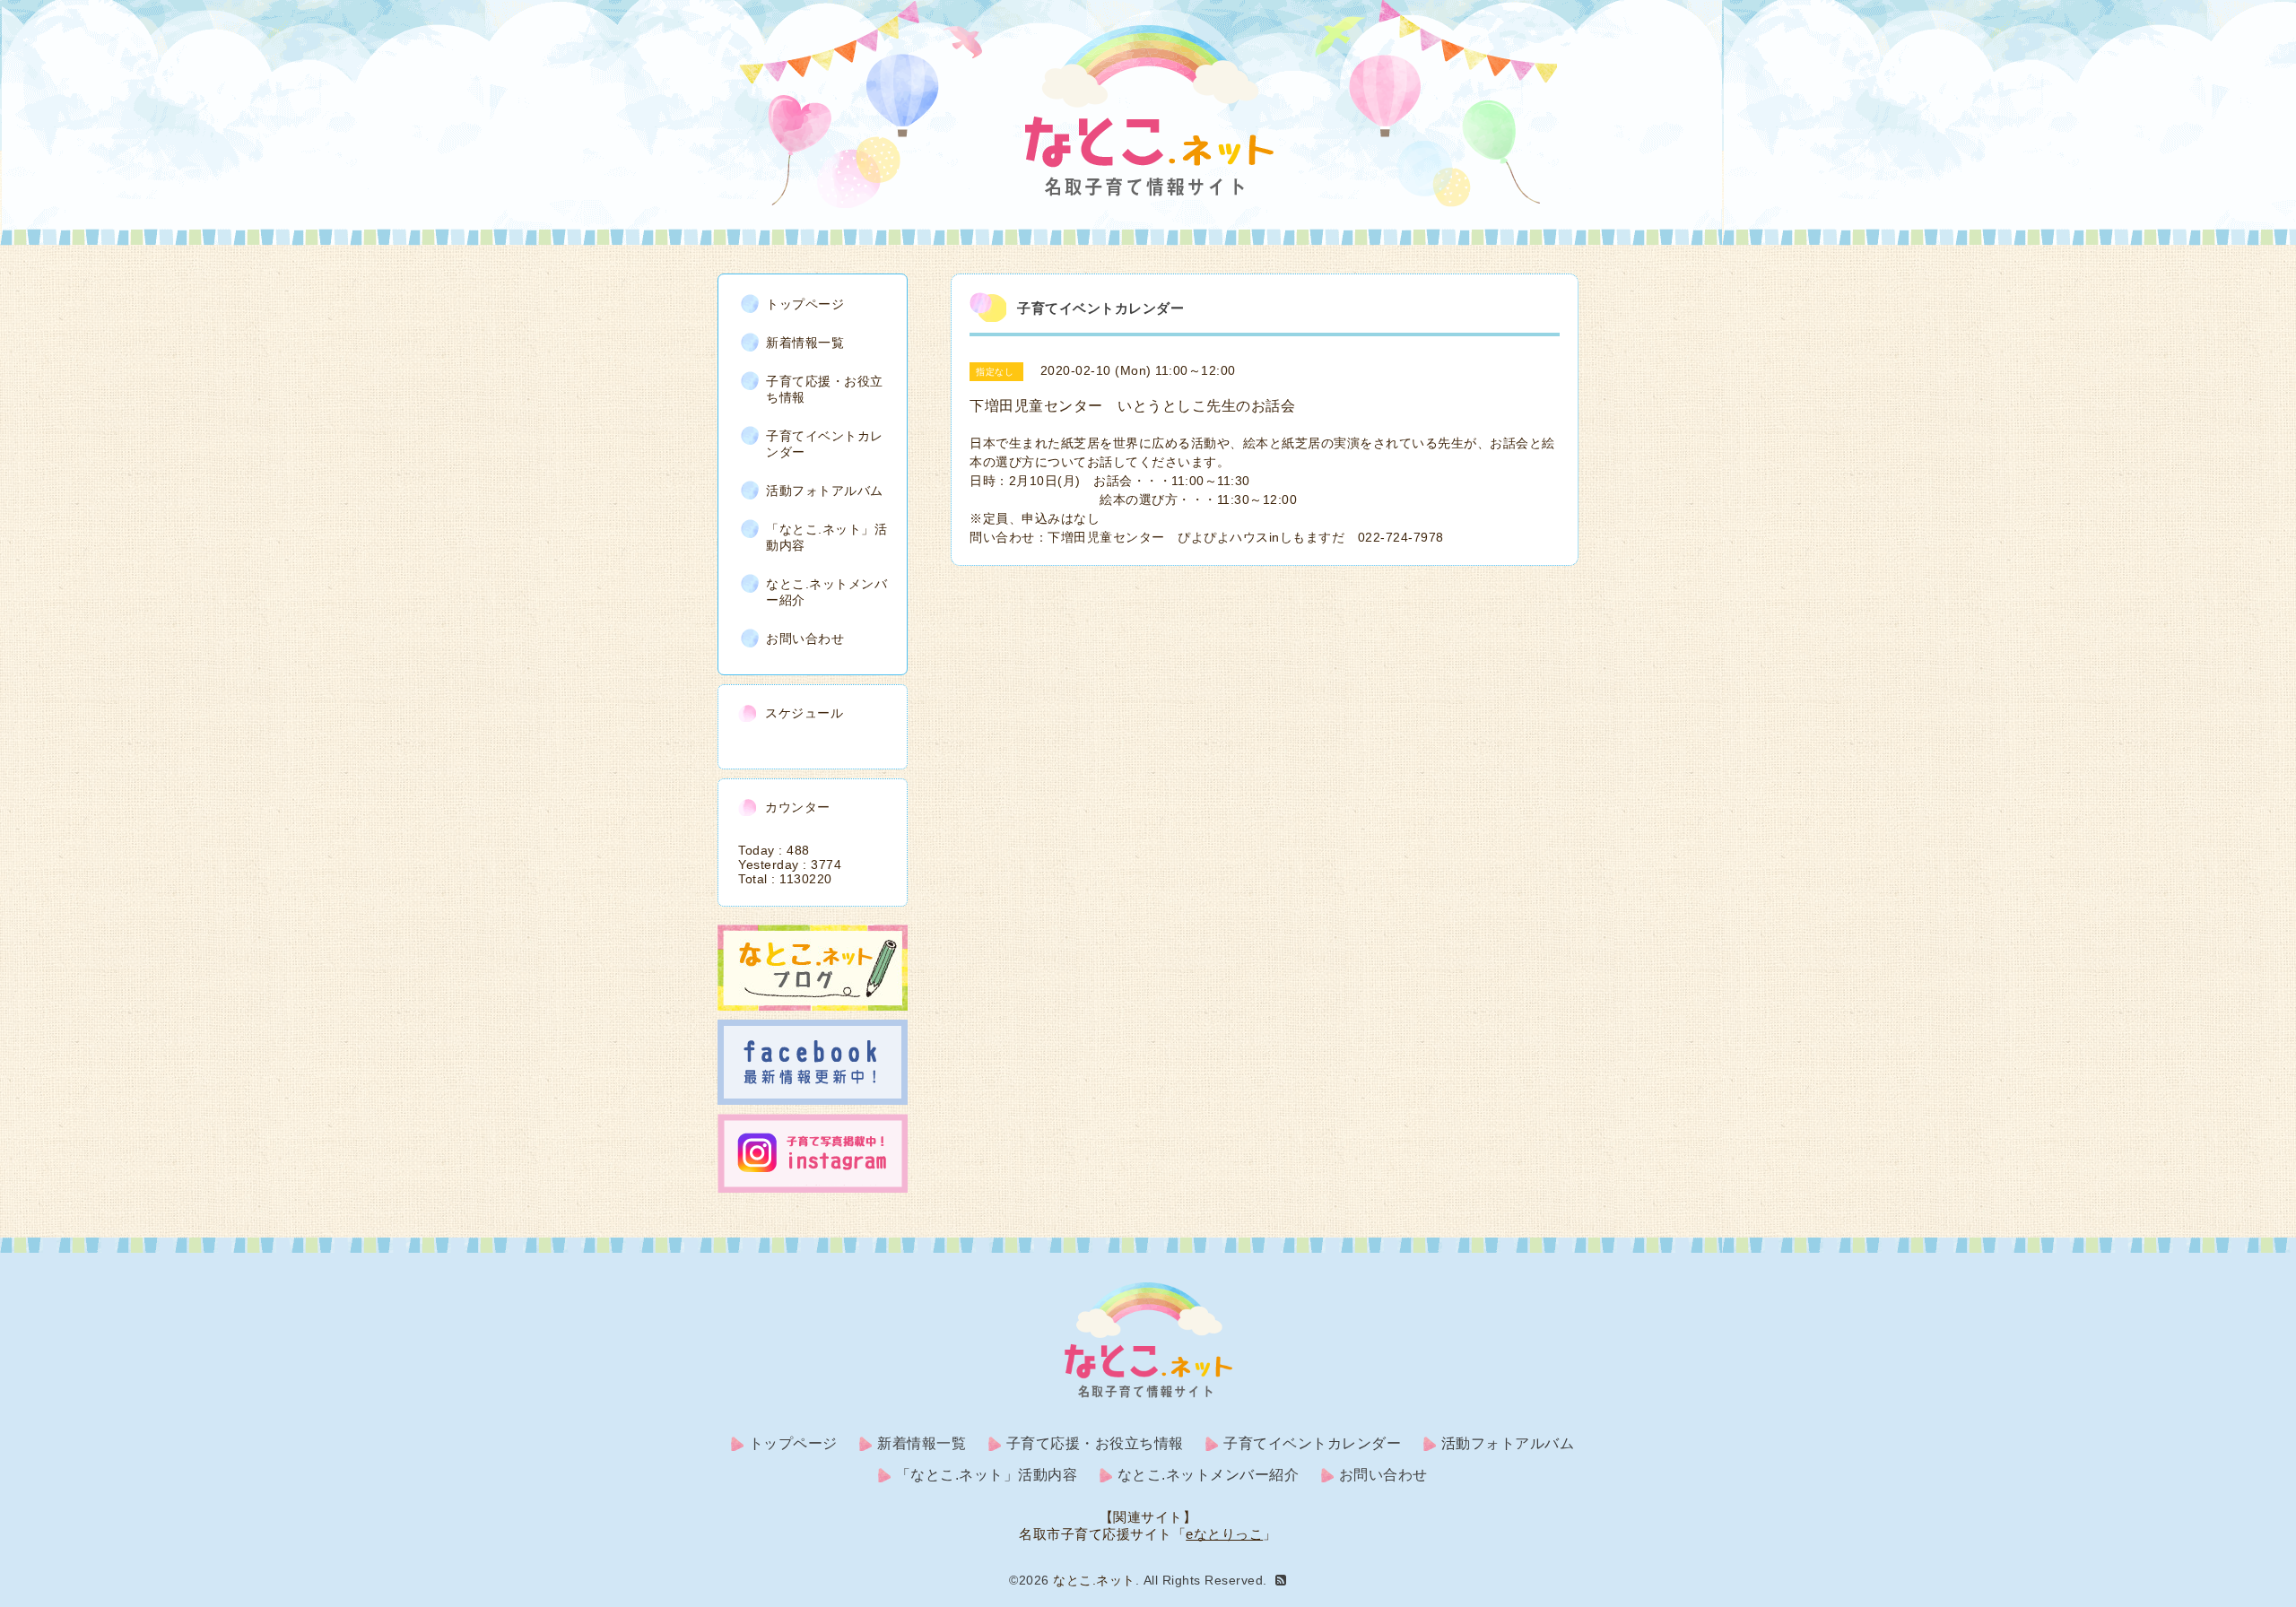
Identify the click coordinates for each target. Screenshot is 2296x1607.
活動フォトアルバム (825, 491)
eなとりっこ (1224, 1534)
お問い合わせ (805, 638)
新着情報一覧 (805, 343)
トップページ (805, 304)
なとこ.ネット (1094, 1580)
